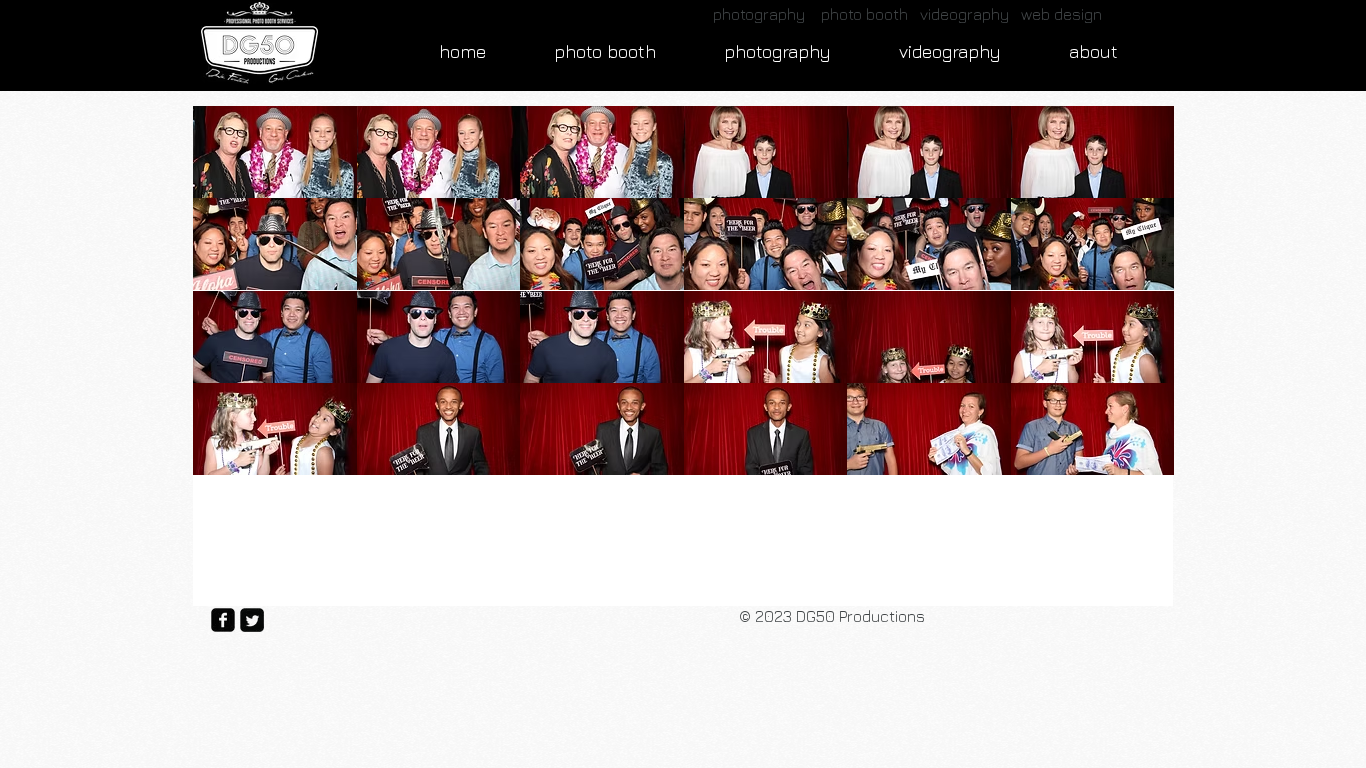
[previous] (229, 301)
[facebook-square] (223, 620)
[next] (1137, 301)
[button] (275, 152)
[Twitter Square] (252, 620)
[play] (1131, 457)
